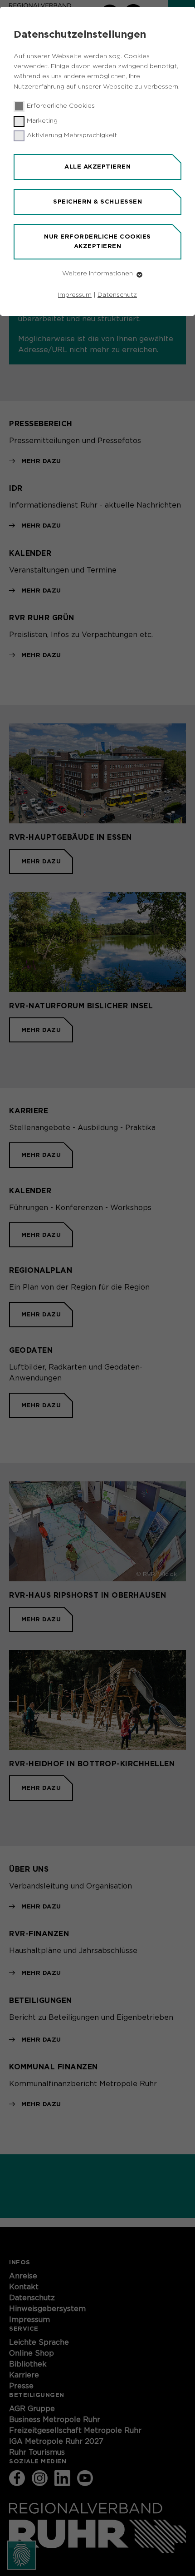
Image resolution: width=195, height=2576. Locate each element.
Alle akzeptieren (97, 167)
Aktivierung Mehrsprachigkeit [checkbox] (72, 135)
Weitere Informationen (97, 274)
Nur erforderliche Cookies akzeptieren (97, 241)
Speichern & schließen (97, 202)
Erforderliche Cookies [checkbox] (61, 106)
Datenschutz (117, 295)
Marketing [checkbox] (42, 121)
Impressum (75, 295)
